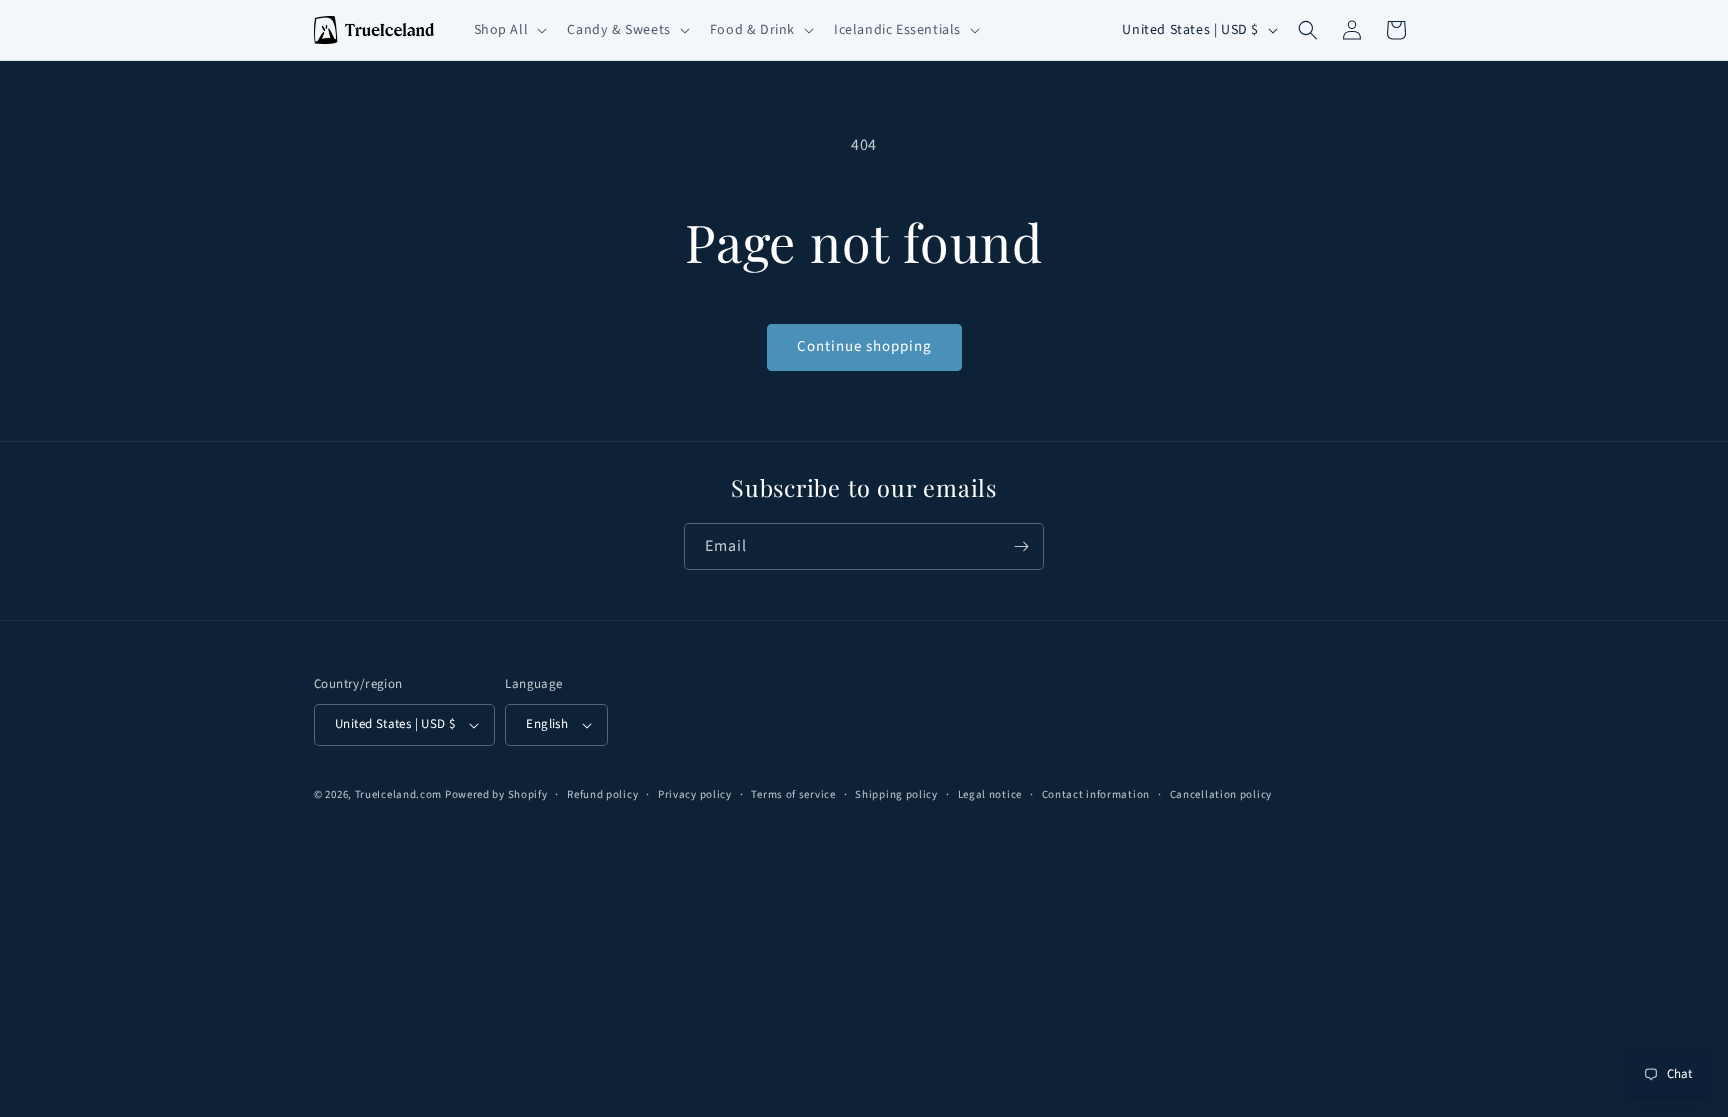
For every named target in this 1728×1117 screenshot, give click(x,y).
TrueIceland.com (399, 794)
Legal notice (990, 794)
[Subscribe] (1021, 546)
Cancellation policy (1221, 794)
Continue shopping (864, 346)
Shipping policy (896, 794)
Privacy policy (695, 794)
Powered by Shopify (496, 794)
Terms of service (793, 794)
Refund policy (602, 794)
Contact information (1096, 794)
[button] (509, 30)
